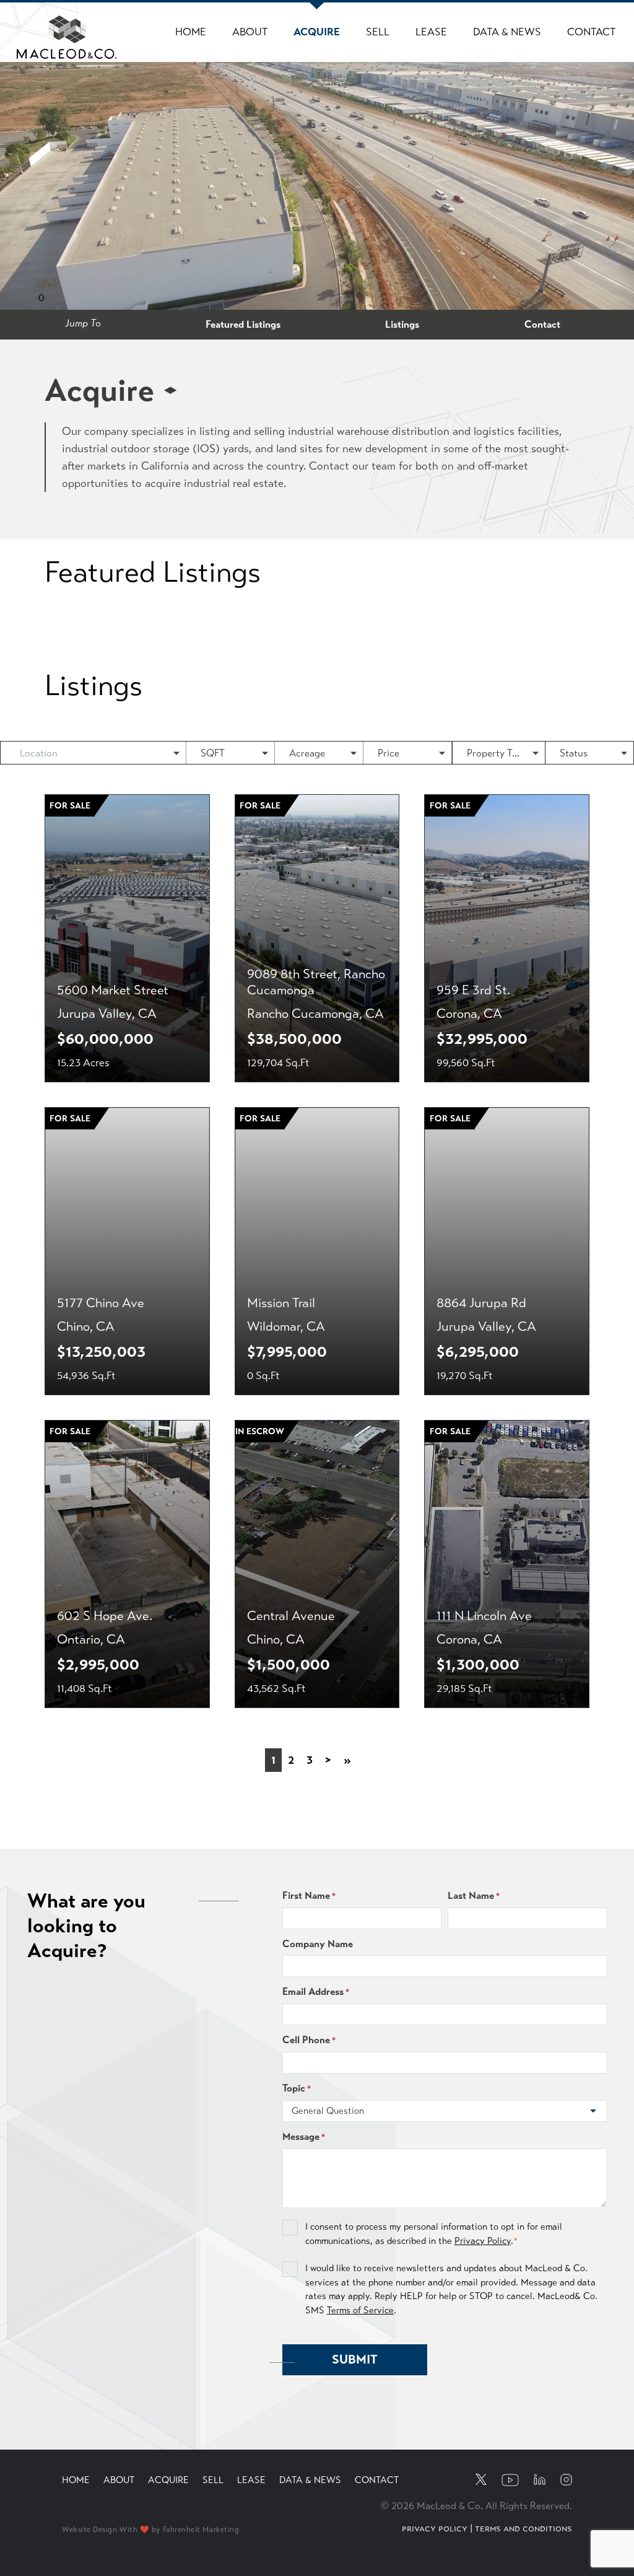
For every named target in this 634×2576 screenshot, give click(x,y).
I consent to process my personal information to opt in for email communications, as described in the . (434, 2234)
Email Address (316, 1991)
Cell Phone (309, 2040)
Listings (402, 324)
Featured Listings (243, 324)
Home (191, 32)
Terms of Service (360, 2310)
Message (304, 2136)
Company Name (318, 1944)
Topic (297, 2088)
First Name (309, 1895)
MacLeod (44, 24)
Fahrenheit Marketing (201, 2530)
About (250, 32)
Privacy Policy (483, 2241)
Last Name (474, 1895)
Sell (378, 32)
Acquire (317, 32)
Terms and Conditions (523, 2528)
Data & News (507, 32)
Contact (591, 32)
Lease (431, 32)
